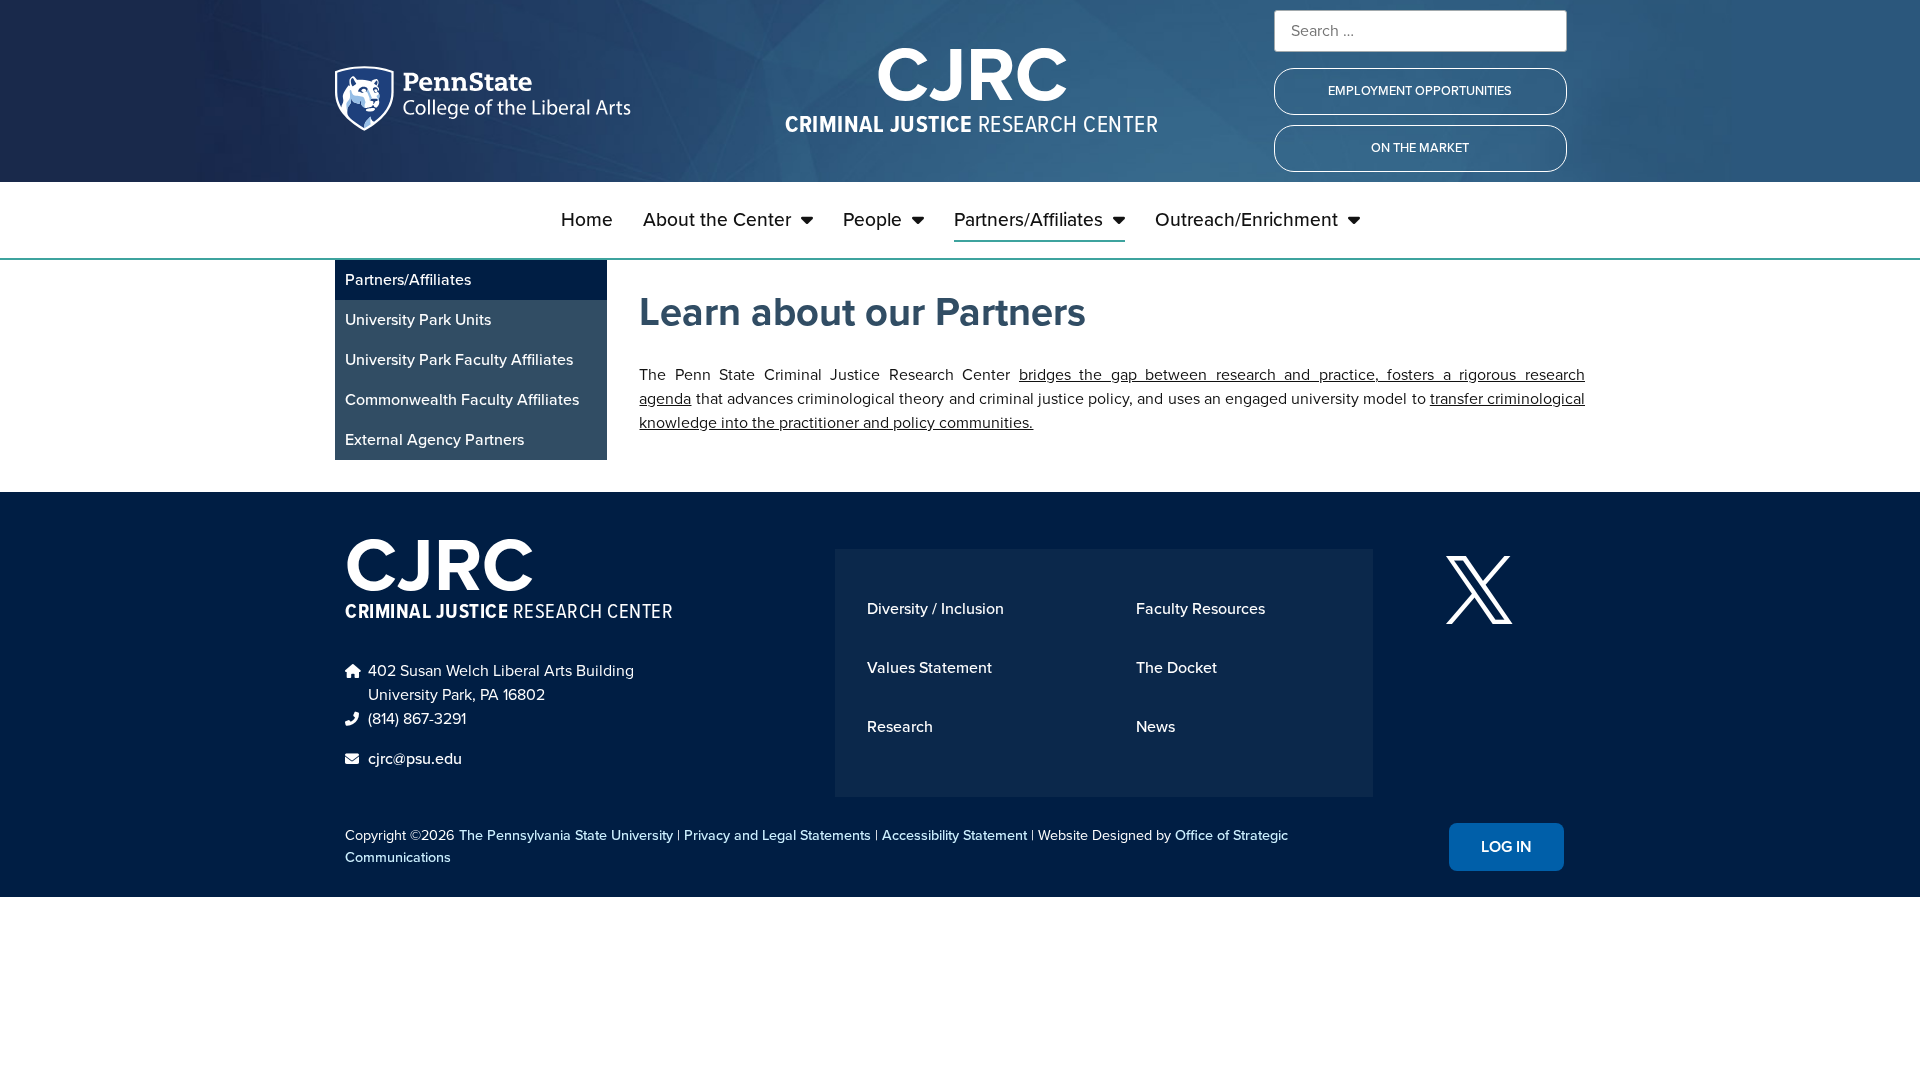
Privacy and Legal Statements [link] (777, 835)
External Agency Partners (434, 439)
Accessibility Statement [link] (954, 835)
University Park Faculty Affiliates (459, 359)
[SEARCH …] (1420, 31)
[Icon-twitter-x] (1479, 590)
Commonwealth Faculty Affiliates (462, 399)
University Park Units (418, 319)
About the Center (717, 219)
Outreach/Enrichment (1246, 219)
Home (587, 219)
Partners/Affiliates (1028, 219)
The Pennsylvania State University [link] (566, 835)
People (872, 219)
